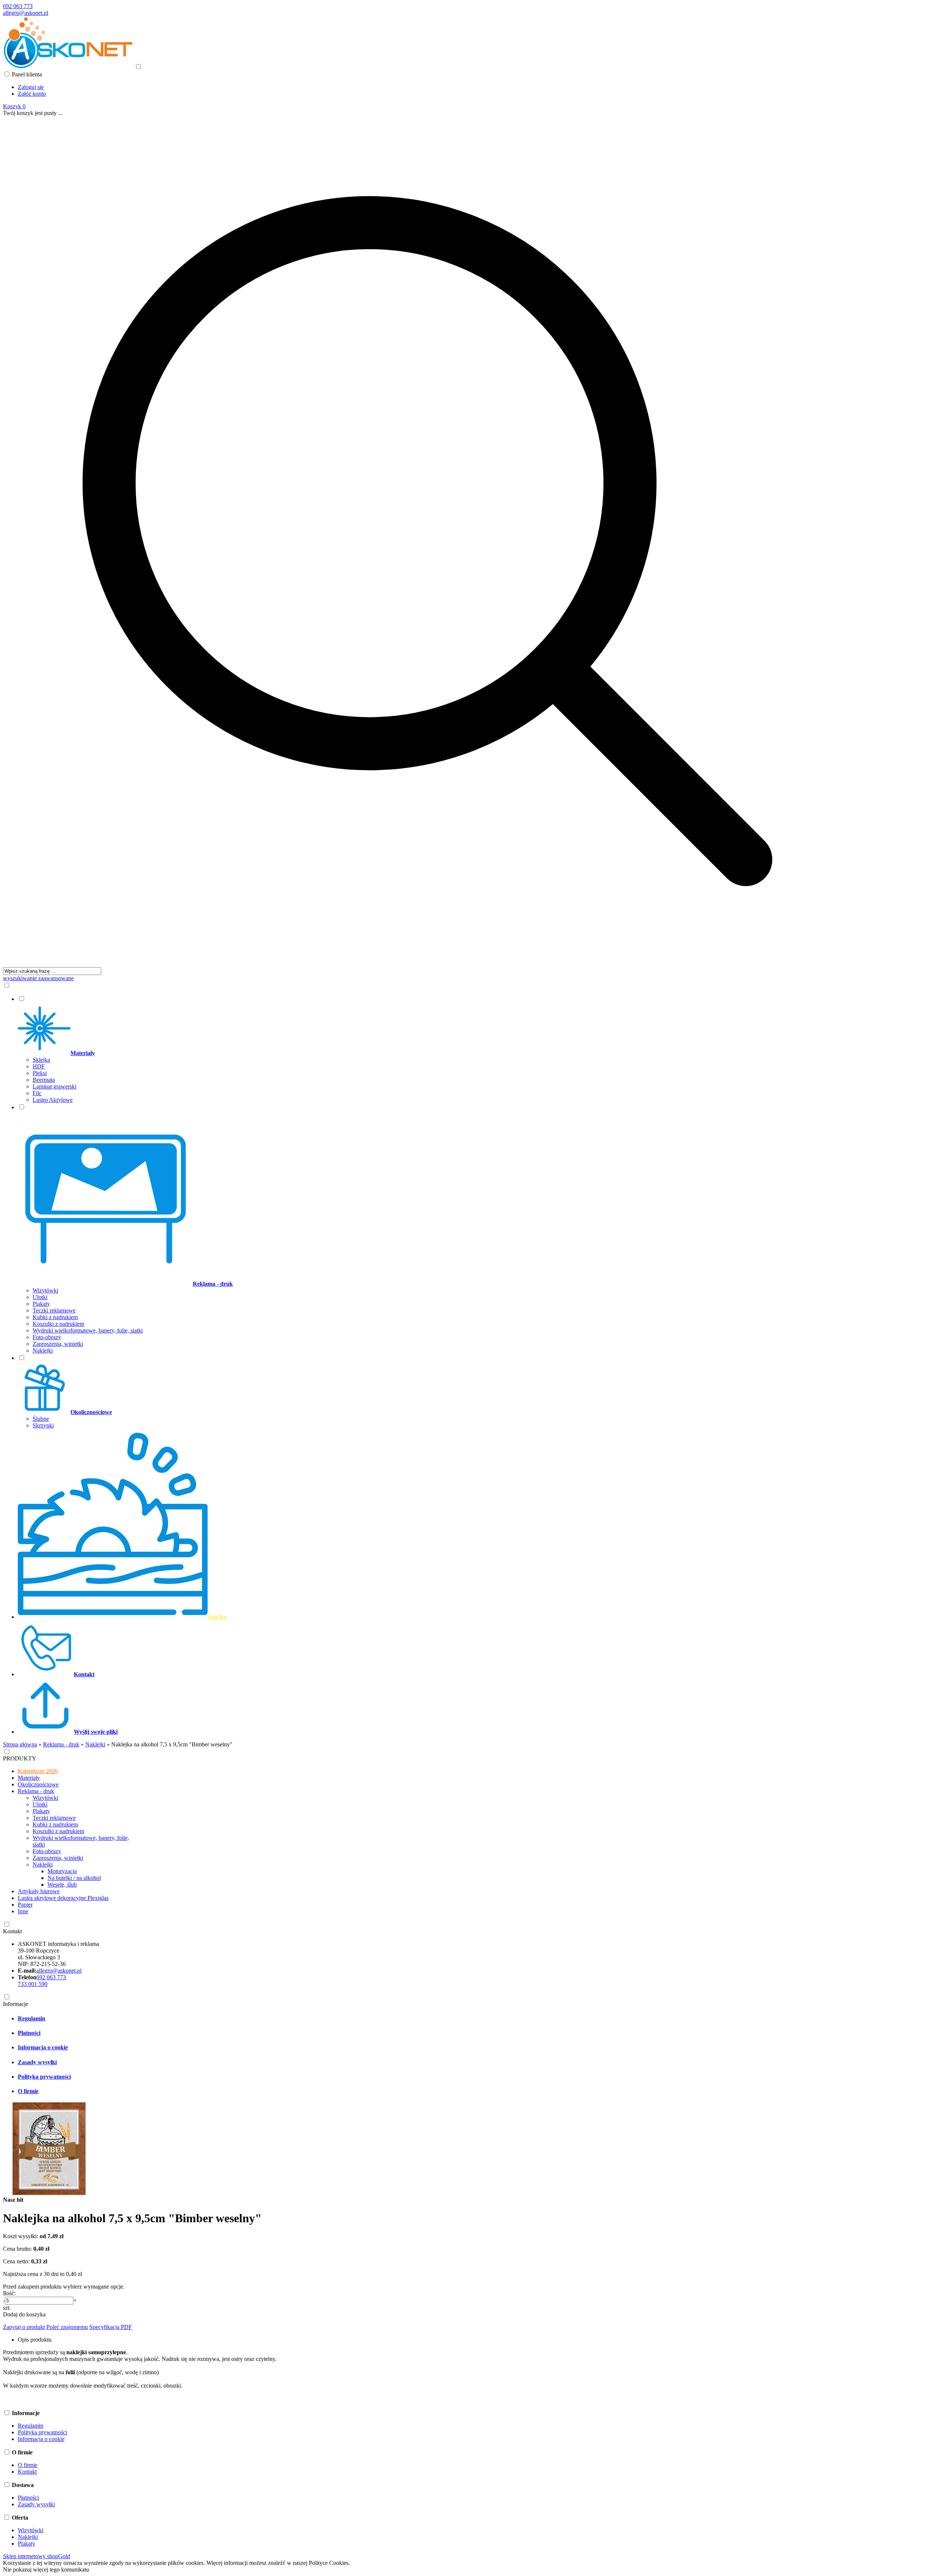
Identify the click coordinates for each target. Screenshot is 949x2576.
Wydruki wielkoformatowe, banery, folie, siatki (88, 1330)
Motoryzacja (62, 1871)
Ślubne (41, 1419)
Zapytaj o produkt (24, 2327)
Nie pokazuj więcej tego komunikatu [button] (46, 2570)
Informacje (16, 2004)
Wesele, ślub (62, 1885)
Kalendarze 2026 (38, 1771)
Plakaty (41, 1304)
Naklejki (43, 1350)
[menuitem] (435, 1049)
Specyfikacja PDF (111, 2327)
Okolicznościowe (38, 1784)
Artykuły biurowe (39, 1891)
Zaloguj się (31, 87)
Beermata (44, 1080)
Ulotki (40, 1297)
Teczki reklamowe (54, 1310)
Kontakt (12, 1931)
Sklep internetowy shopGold (37, 2556)
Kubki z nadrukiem (55, 1317)
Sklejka (41, 1060)
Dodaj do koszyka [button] (24, 2314)
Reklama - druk (36, 1791)
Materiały (29, 1778)
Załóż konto (32, 94)
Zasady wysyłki (37, 2062)
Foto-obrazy (47, 1337)
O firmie (28, 2091)
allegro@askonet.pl (26, 13)
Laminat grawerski (54, 1086)
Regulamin (32, 2018)
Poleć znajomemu (67, 2327)
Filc (37, 1093)
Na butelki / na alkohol (74, 1878)
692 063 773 (18, 6)
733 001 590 (33, 1984)
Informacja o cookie (43, 2047)
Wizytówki (45, 1290)
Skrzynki (43, 1425)
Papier (25, 1905)
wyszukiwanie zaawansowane (38, 978)
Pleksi (40, 1073)
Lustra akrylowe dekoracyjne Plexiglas (63, 1898)
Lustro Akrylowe (53, 1100)
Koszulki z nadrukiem (58, 1324)
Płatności (29, 2033)
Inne (23, 1911)
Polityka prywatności (44, 2077)
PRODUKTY (20, 1758)
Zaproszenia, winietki (58, 1344)
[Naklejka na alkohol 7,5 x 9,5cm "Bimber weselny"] (49, 2193)
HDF (39, 1066)
